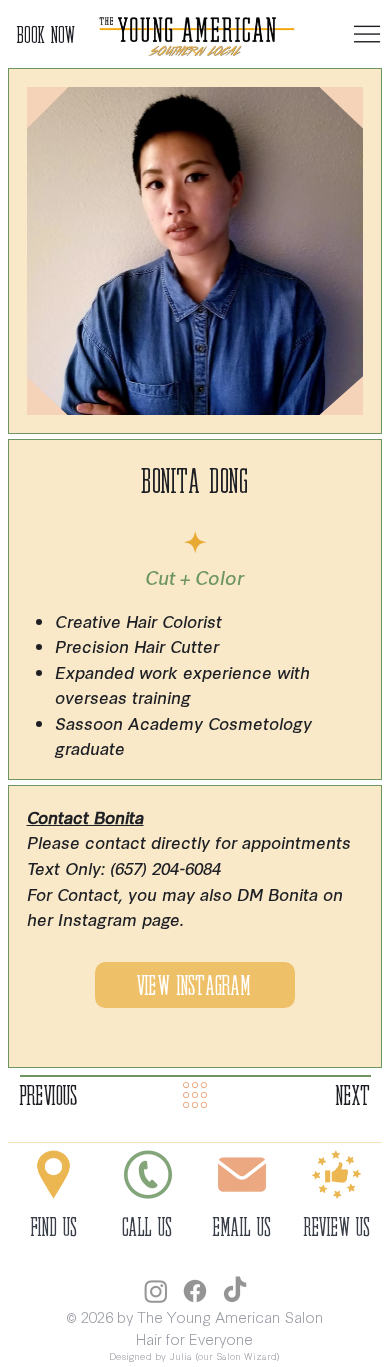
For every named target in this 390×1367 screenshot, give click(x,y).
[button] (337, 1174)
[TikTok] (235, 1291)
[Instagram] (156, 1291)
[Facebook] (195, 1291)
